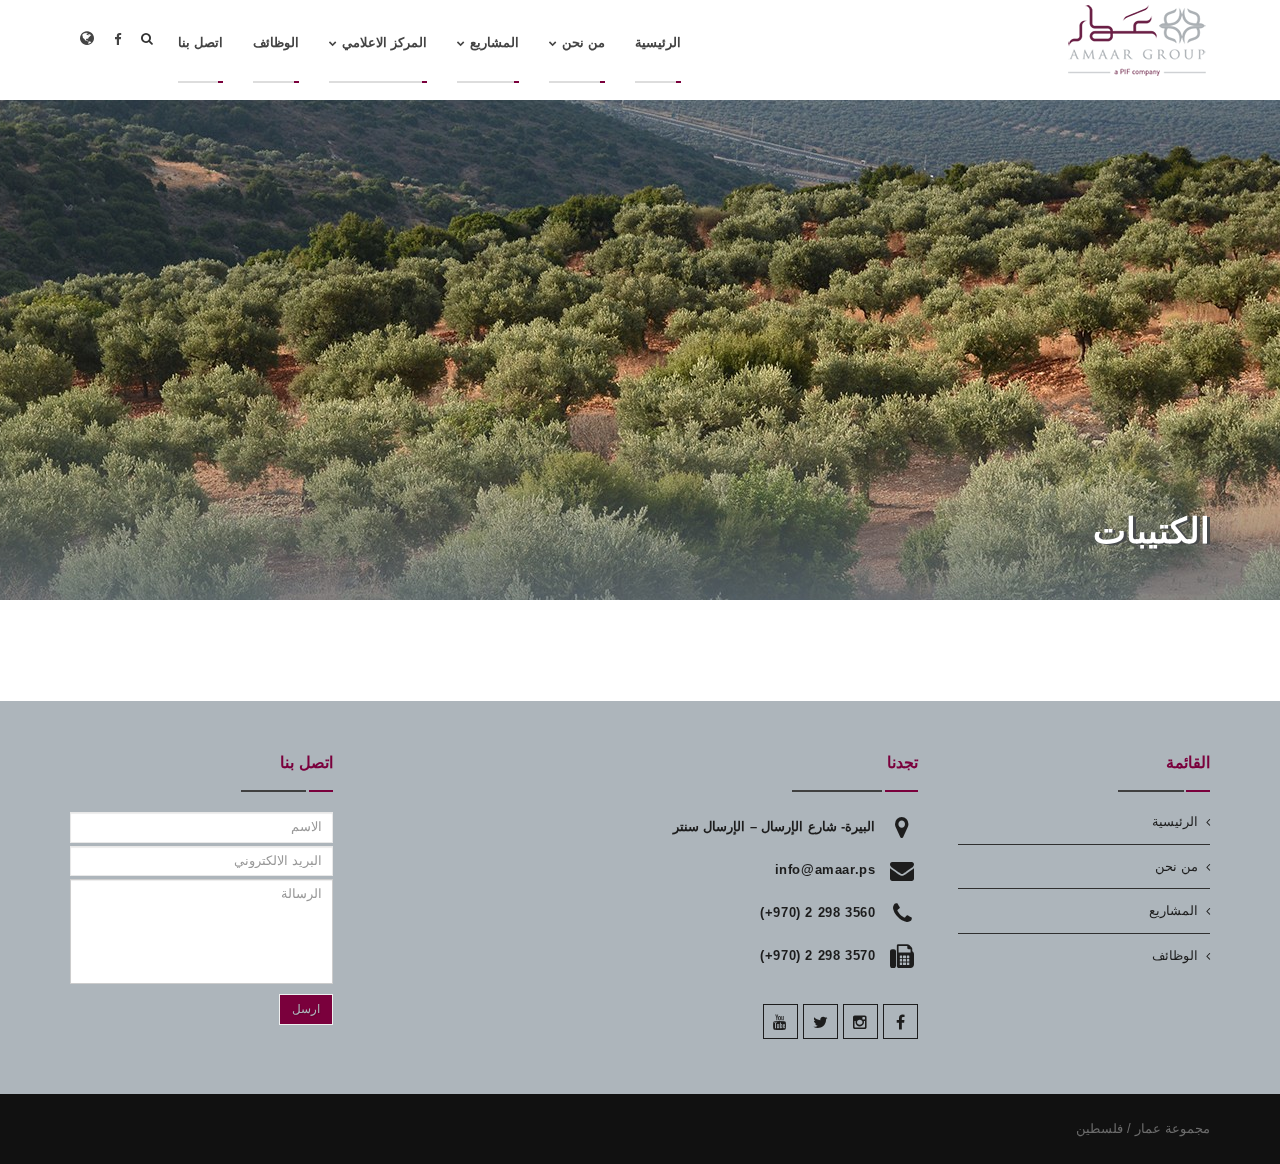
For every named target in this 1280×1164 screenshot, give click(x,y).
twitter (820, 1021)
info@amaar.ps (825, 869)
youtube (780, 1021)
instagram (860, 1021)
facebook (900, 1021)
